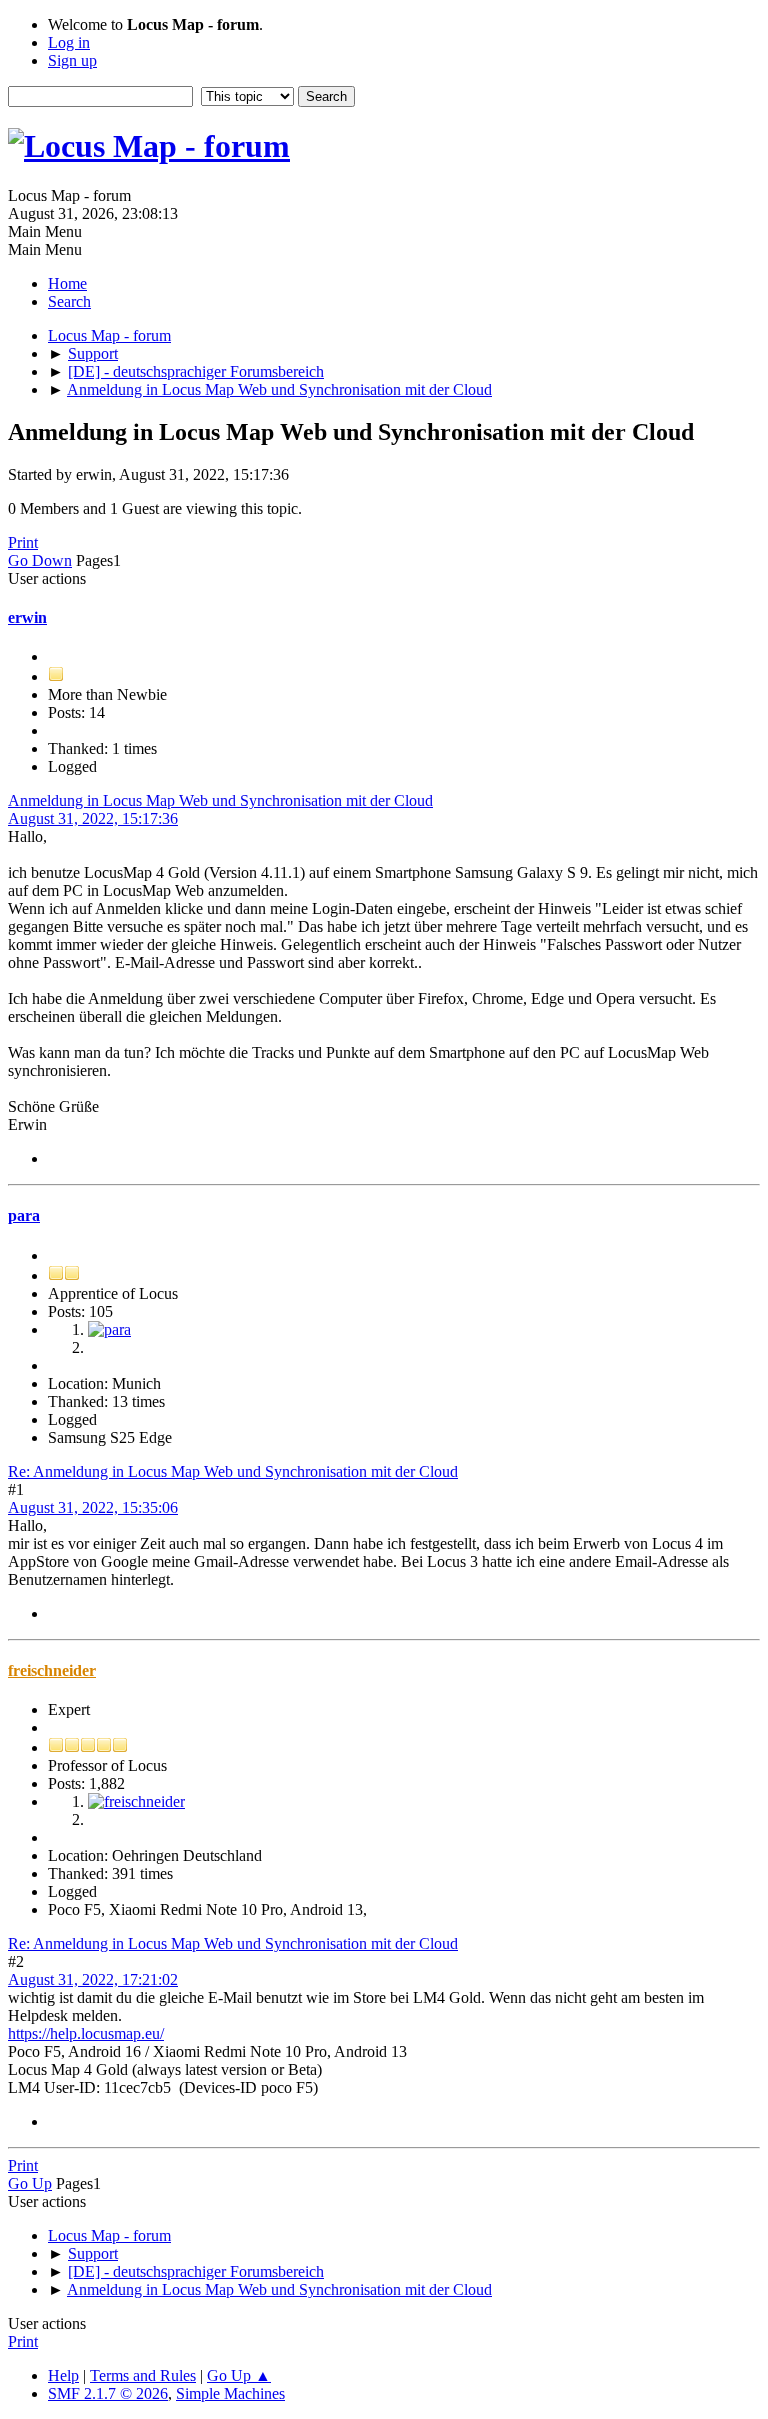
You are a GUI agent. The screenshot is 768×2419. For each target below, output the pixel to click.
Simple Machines (230, 2393)
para (24, 1215)
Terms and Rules (143, 2375)
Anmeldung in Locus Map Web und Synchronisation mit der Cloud (220, 800)
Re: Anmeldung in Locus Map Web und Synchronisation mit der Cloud (233, 1471)
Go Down (40, 560)
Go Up (30, 2183)
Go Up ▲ (239, 2375)
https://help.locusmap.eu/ (86, 2033)
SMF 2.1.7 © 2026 (108, 2393)
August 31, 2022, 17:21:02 (93, 1979)
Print (23, 542)
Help (63, 2375)
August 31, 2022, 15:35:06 (93, 1507)
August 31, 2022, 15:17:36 (93, 818)
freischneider (52, 1670)
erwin (27, 617)
